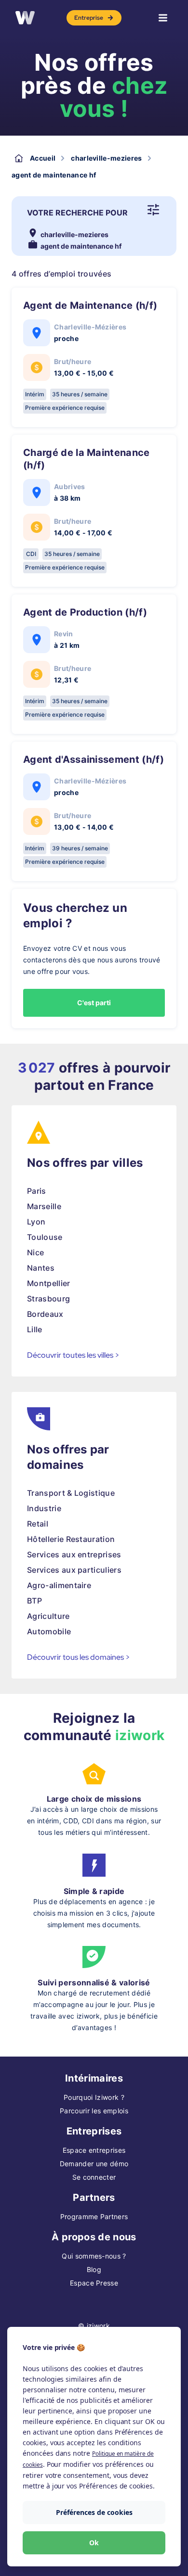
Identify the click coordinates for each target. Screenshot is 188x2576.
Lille (35, 1329)
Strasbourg (48, 1299)
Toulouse (45, 1237)
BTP (34, 1601)
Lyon (36, 1222)
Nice (35, 1252)
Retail (38, 1524)
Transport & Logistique (71, 1493)
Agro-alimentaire (59, 1585)
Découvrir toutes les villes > (73, 1355)
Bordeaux (45, 1314)
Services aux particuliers (74, 1570)
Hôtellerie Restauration (71, 1539)
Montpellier (49, 1283)
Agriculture (48, 1616)
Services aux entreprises (74, 1554)
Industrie (44, 1508)
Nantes (41, 1268)
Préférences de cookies (94, 2512)
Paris (37, 1191)
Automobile (49, 1631)
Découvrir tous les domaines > (79, 1657)
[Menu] (163, 18)
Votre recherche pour (77, 213)
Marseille (44, 1206)
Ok (94, 2543)
